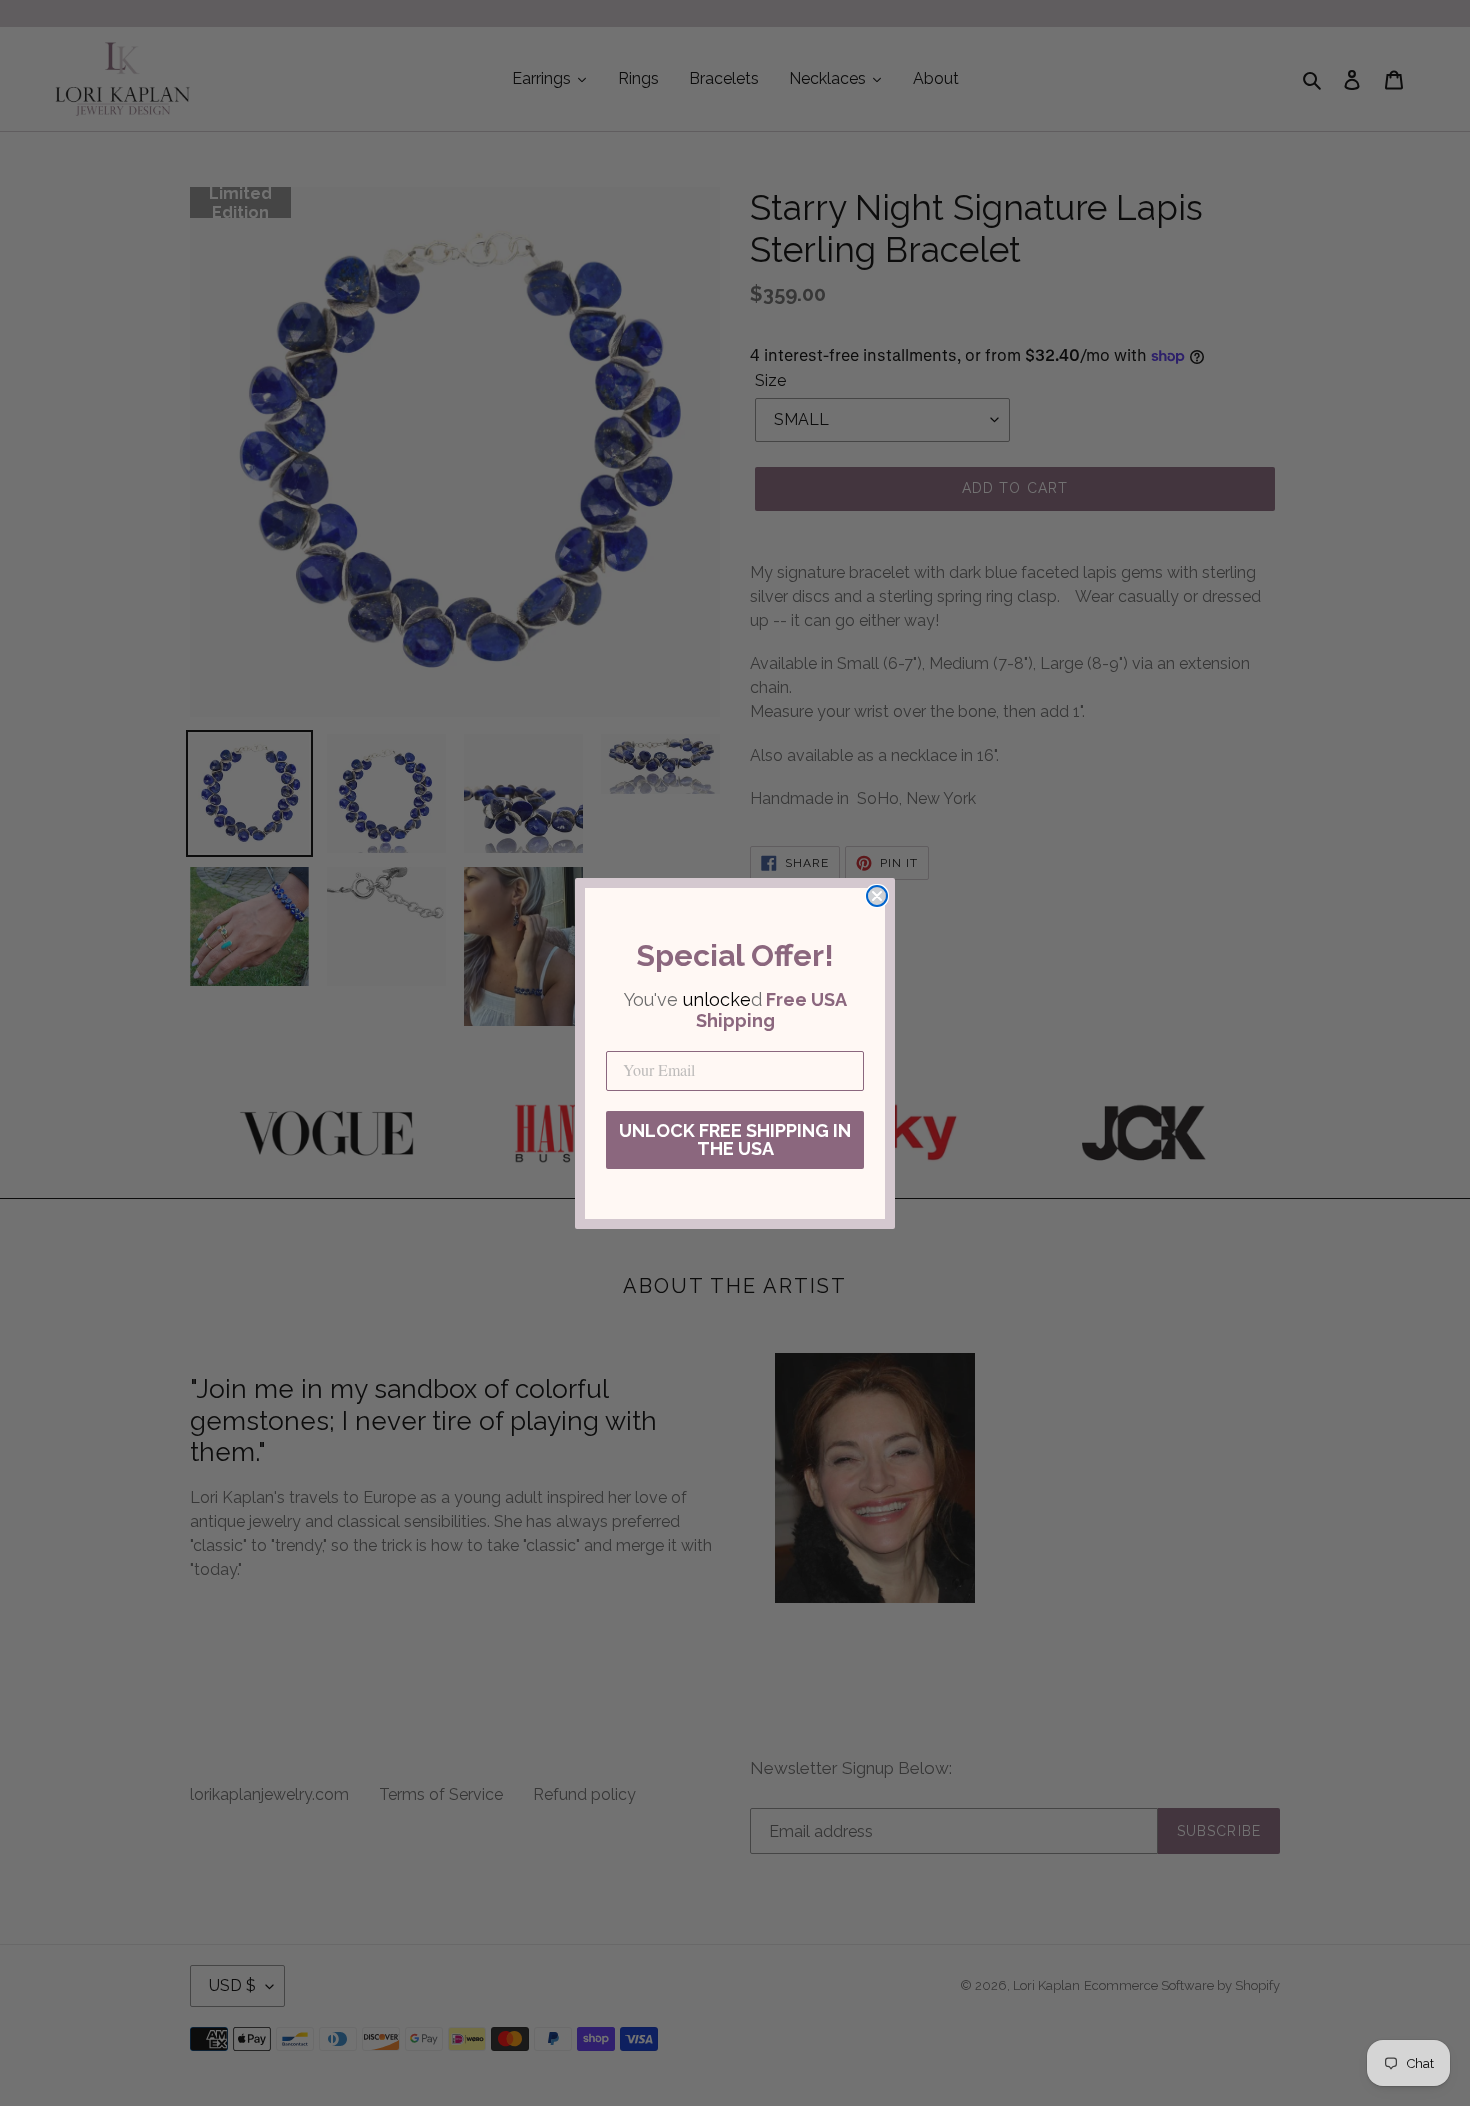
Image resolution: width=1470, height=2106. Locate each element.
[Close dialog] (877, 896)
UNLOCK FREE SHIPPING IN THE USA (735, 1139)
